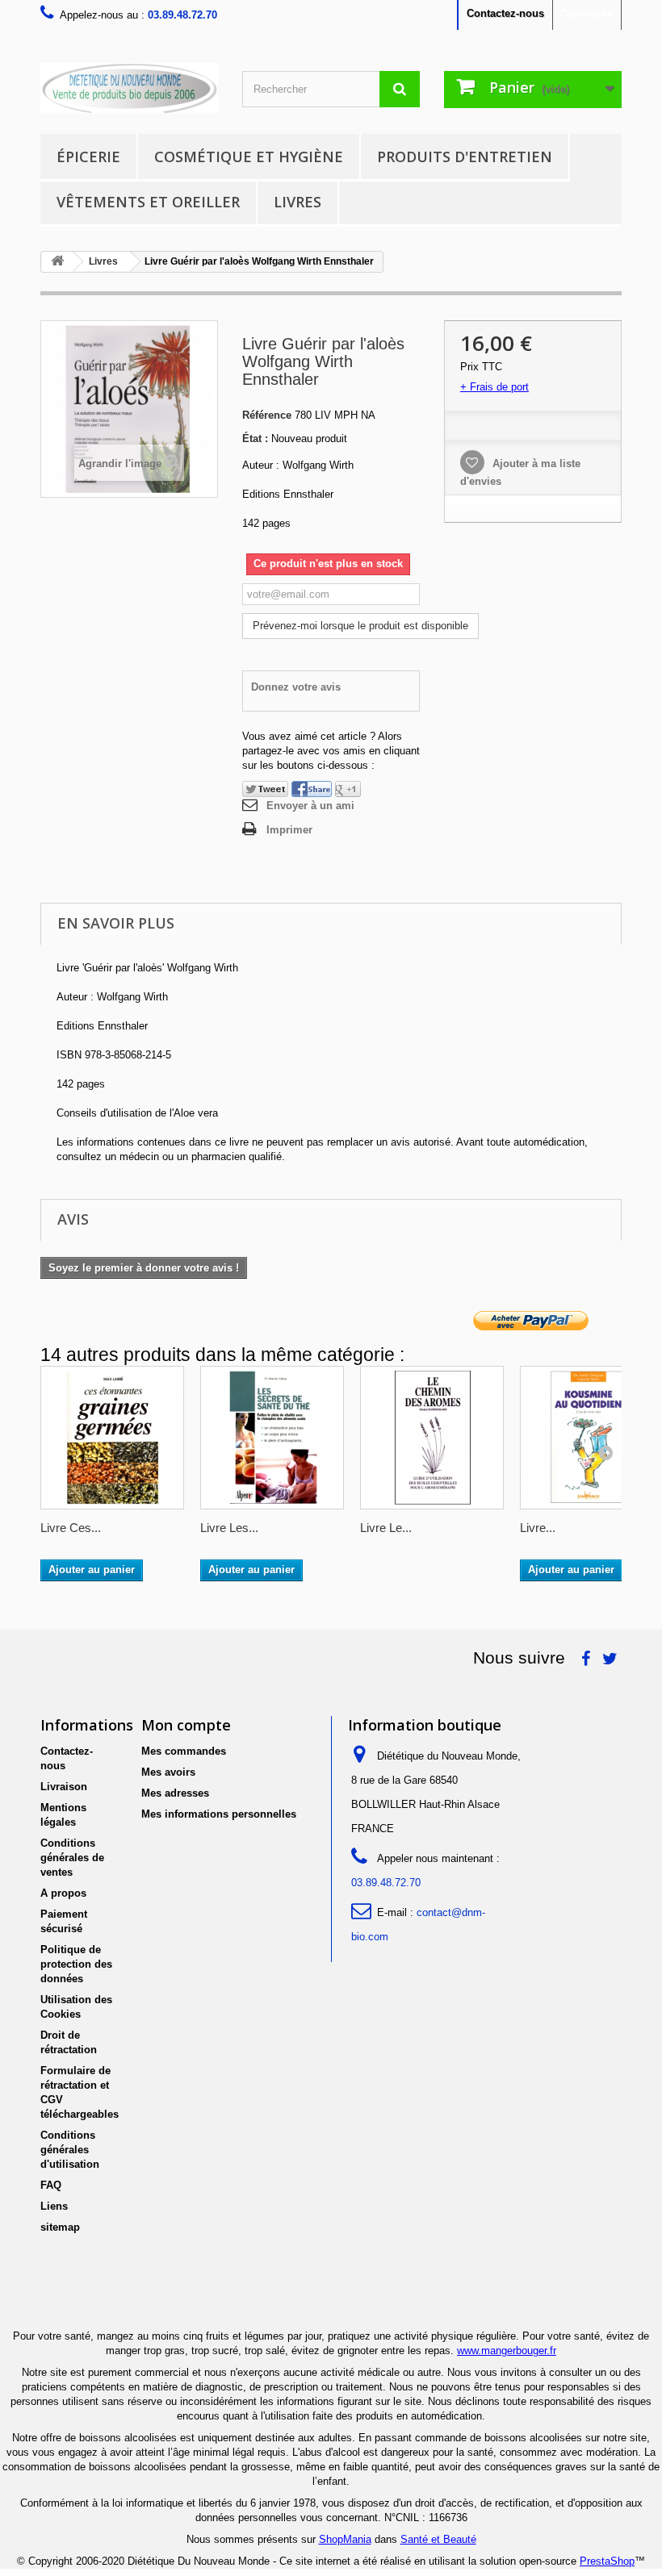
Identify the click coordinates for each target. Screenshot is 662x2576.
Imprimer (289, 830)
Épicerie (88, 157)
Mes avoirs (168, 1772)
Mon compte (186, 1725)
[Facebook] (312, 789)
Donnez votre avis (296, 687)
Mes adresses (175, 1793)
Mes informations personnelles (219, 1814)
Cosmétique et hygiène (249, 157)
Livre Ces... (71, 1528)
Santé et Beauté (438, 2539)
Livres (297, 202)
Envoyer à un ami (310, 806)
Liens (54, 2206)
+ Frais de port (494, 387)
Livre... (538, 1528)
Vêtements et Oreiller (148, 202)
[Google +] (348, 789)
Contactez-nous (505, 13)
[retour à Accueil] (57, 262)
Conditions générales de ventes (72, 1858)
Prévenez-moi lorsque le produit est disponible (360, 626)
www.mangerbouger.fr (507, 2351)
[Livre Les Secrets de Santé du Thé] (272, 1438)
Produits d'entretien (465, 157)
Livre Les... (229, 1528)
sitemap (60, 2227)
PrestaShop (607, 2561)
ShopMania (345, 2539)
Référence (267, 415)
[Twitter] (265, 789)
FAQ (51, 2185)
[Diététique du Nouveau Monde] (129, 88)
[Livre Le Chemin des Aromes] (432, 1438)
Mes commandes (184, 1751)
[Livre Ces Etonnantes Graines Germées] (112, 1438)
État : (255, 438)
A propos (63, 1893)
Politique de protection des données (76, 1964)
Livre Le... (386, 1528)
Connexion (587, 13)
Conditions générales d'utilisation (70, 2150)
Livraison (64, 1787)
